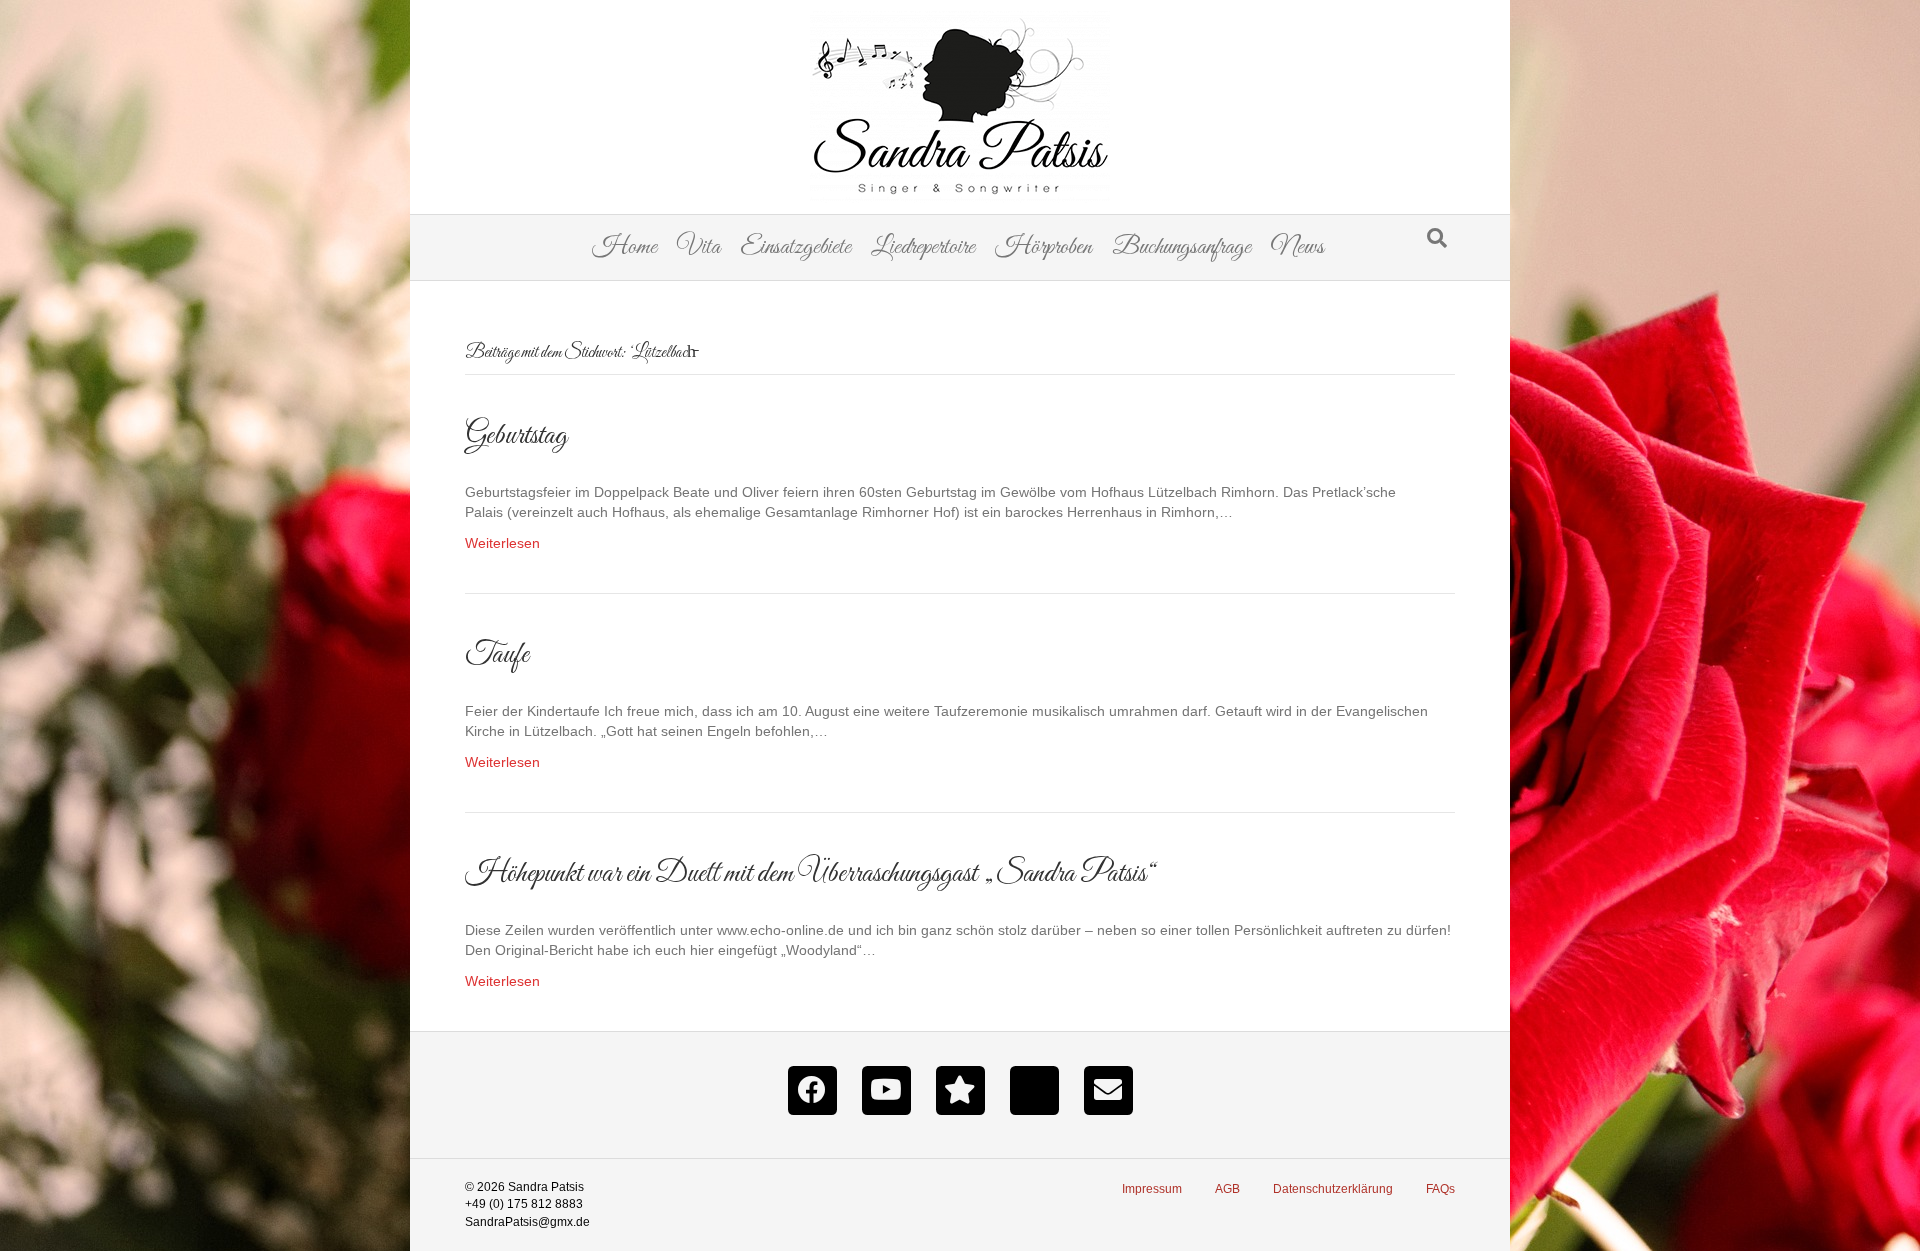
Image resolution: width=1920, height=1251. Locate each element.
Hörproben (1043, 247)
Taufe (497, 655)
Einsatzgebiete (795, 247)
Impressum (1152, 1189)
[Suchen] (1437, 238)
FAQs (1440, 1189)
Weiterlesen (502, 543)
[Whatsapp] (1034, 1089)
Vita (698, 247)
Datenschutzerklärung (1333, 1189)
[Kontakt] (1108, 1089)
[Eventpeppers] (960, 1089)
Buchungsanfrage (1181, 247)
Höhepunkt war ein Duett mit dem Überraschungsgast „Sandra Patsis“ (810, 874)
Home (624, 247)
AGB (1227, 1189)
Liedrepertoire (923, 247)
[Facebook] (812, 1089)
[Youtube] (886, 1089)
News (1297, 247)
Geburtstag (516, 436)
